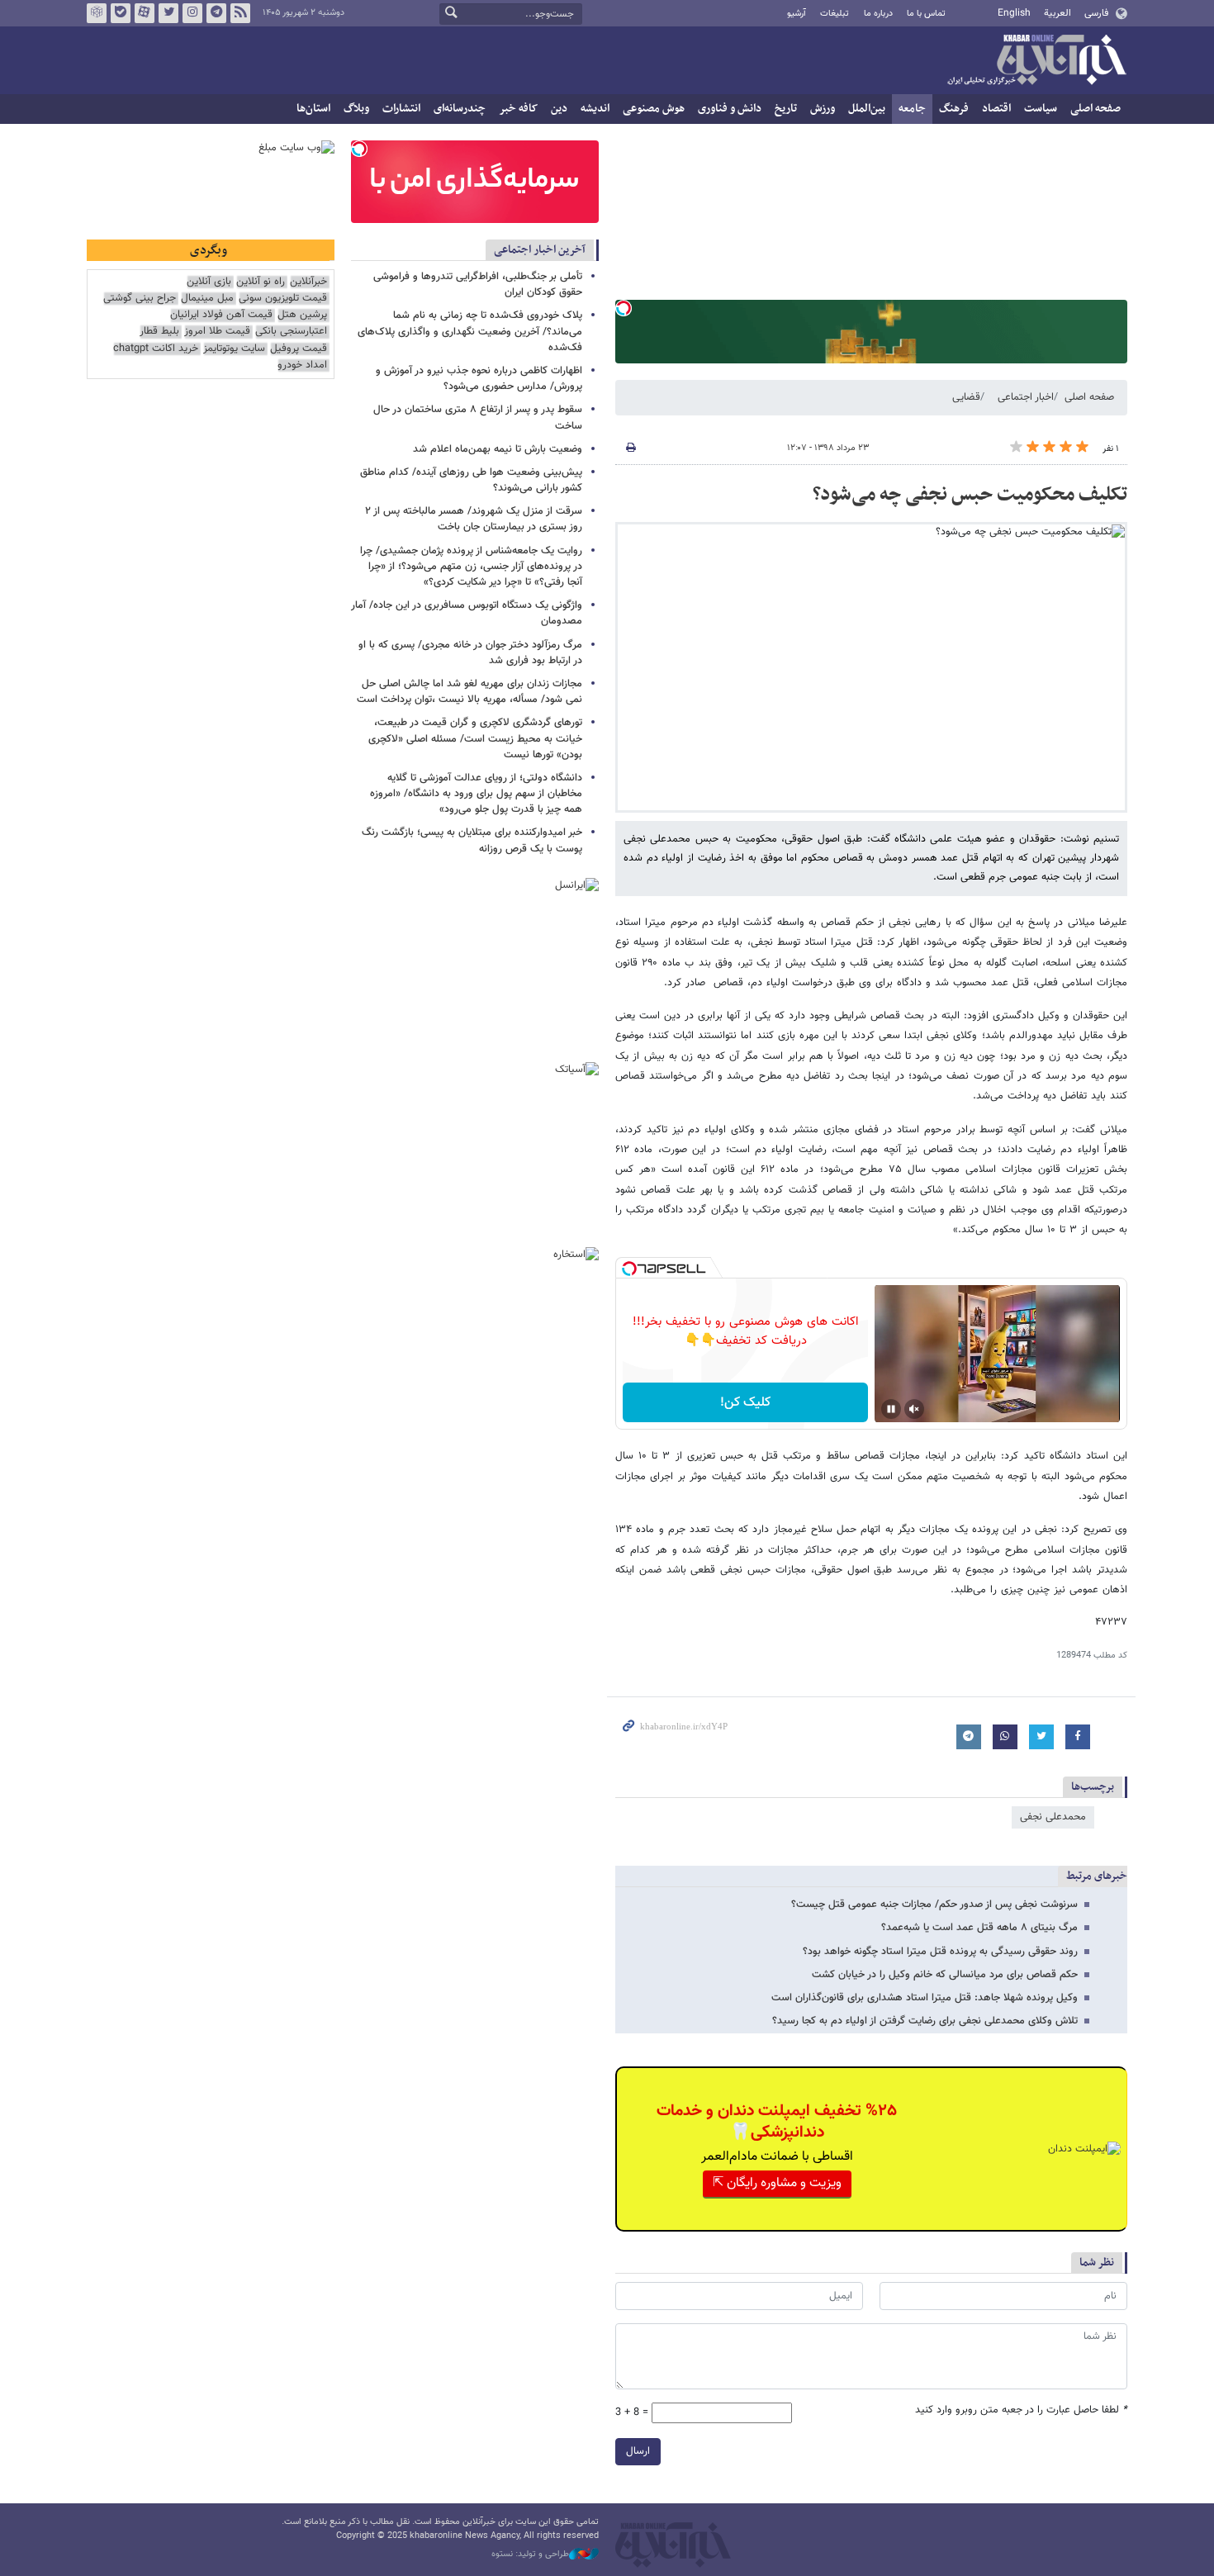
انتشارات (401, 109)
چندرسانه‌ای (460, 109)
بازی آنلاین (209, 282)
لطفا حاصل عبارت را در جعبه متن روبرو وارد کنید (1021, 2410)
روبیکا (97, 13)
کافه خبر (518, 109)
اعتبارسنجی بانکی (291, 332)
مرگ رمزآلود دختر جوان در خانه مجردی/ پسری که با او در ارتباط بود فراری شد (470, 653)
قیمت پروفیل (299, 349)
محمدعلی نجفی (1053, 1817)
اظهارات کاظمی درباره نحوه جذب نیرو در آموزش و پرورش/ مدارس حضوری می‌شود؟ (479, 379)
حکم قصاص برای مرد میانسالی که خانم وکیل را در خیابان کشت (945, 1975)
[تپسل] (624, 308)
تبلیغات (835, 14)
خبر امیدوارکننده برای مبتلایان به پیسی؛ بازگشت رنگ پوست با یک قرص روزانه (472, 840)
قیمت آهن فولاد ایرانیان (221, 315)
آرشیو (797, 14)
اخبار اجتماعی (1026, 397)
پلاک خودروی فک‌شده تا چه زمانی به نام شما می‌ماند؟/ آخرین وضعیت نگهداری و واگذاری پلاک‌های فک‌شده (470, 331)
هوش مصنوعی (654, 109)
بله (121, 13)
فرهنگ (954, 109)
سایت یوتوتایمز (234, 349)
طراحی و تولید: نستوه (530, 2555)
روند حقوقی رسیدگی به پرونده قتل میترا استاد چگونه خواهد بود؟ (940, 1952)
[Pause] (891, 1409)
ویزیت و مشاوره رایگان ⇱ (777, 2183)
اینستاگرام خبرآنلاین (192, 13)
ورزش (823, 109)
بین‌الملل (867, 109)
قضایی (966, 397)
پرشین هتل (302, 315)
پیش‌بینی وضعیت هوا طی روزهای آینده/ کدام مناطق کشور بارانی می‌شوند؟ (471, 480)
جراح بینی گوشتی (140, 299)
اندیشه (595, 109)
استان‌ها (313, 109)
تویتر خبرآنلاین (168, 13)
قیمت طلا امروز (217, 332)
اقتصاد (996, 109)
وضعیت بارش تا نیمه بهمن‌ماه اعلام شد (498, 449)
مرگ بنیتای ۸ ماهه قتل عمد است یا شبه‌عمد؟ (979, 1928)
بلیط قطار (159, 332)
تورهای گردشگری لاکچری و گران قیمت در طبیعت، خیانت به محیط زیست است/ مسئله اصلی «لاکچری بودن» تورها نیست (475, 738)
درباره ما (878, 14)
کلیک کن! (745, 1403)
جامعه (912, 109)
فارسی (1096, 13)
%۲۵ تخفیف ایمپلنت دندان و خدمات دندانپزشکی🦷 (777, 2122)
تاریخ (786, 109)
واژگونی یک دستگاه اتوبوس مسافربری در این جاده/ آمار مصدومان (467, 613)
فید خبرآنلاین (240, 13)
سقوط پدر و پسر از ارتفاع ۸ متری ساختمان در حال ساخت (478, 417)
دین (559, 109)
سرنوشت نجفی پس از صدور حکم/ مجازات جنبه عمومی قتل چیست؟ (934, 1905)
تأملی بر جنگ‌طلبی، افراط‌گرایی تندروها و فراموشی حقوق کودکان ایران (478, 285)
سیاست (1041, 109)
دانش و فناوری (730, 109)
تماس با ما (926, 14)
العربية (1058, 13)
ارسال (638, 2451)
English (1014, 13)
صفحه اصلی (1095, 109)
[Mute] (914, 1409)
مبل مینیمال (207, 299)
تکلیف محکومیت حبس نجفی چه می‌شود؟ (970, 495)
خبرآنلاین (1036, 61)
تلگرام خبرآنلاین (216, 13)
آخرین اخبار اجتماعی (540, 250)
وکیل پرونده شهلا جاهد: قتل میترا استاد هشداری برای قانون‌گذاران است (925, 1998)
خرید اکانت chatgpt (156, 349)
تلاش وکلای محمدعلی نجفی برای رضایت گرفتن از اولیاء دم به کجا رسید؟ (925, 2021)
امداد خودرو (302, 365)
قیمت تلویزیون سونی (283, 299)
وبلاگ (356, 109)
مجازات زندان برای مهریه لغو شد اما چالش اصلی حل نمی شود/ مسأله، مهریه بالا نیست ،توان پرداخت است (469, 692)
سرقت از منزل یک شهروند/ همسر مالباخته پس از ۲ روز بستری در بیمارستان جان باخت (474, 519)
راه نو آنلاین (261, 282)
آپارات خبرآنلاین (145, 13)
